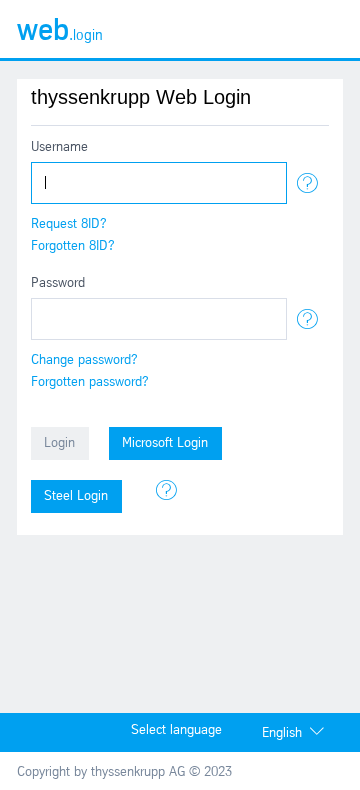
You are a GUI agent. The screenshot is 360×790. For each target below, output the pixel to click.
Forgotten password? (90, 382)
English (282, 733)
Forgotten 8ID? (73, 246)
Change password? (84, 360)
